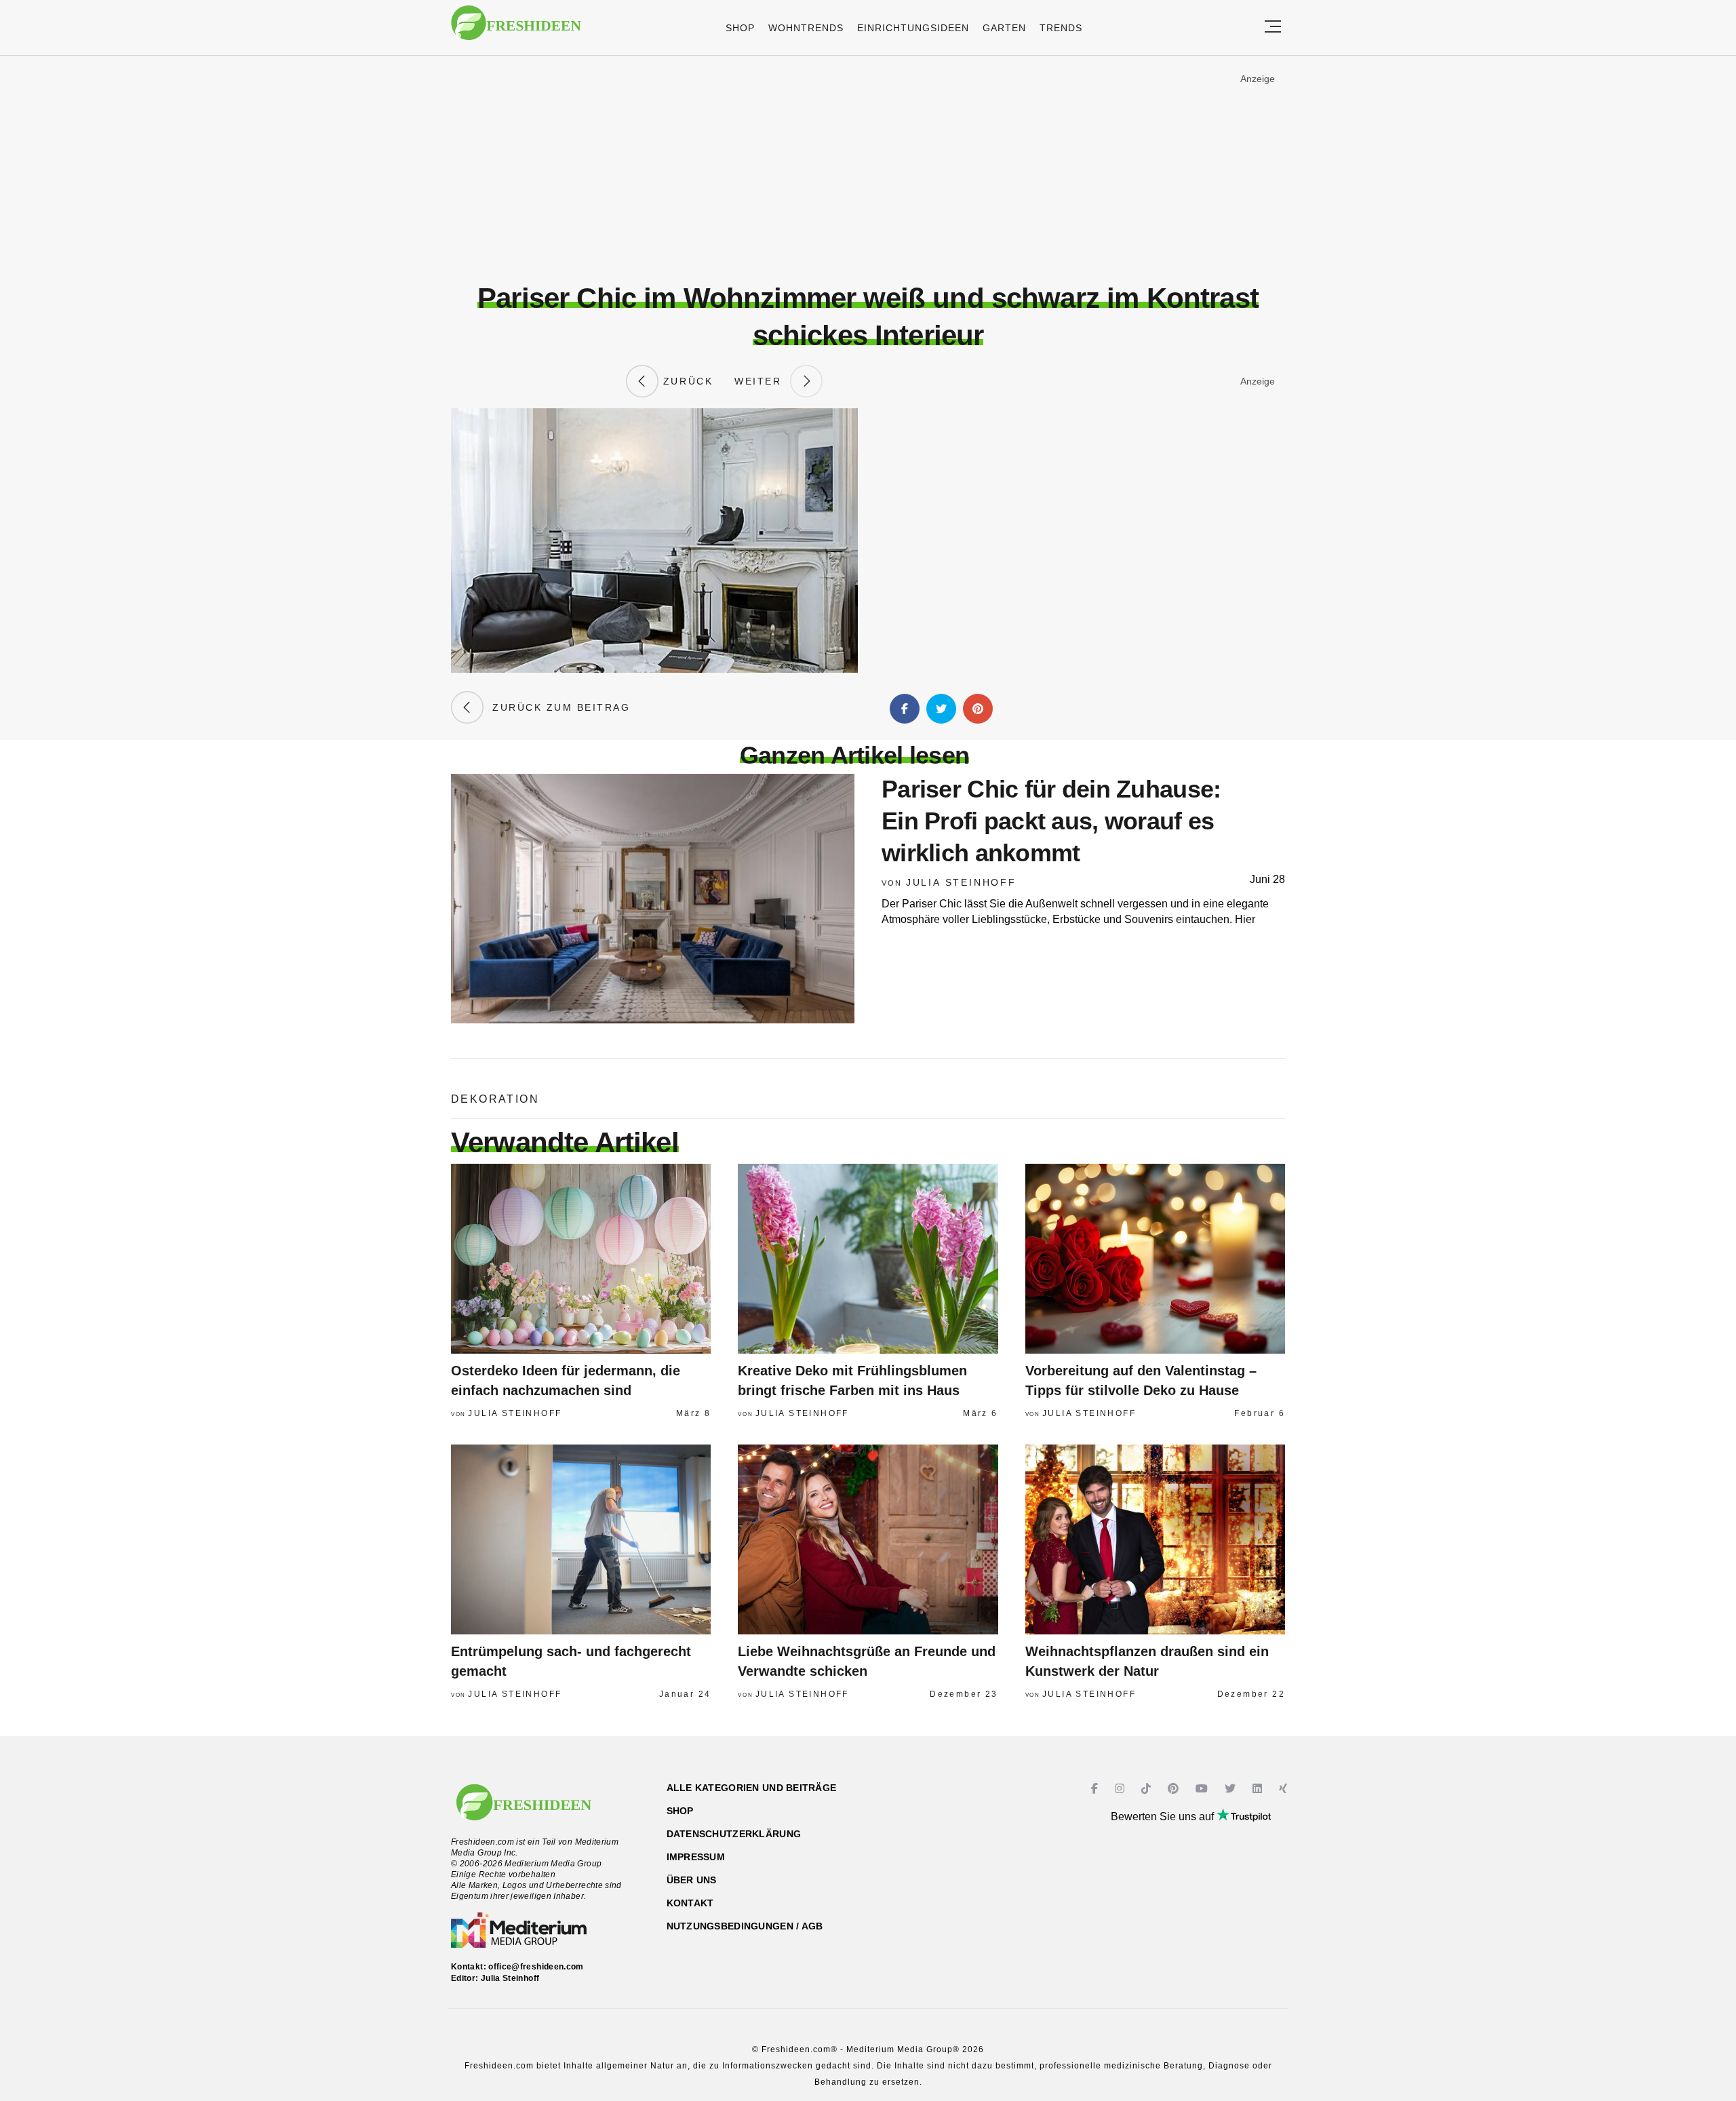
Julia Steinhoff (961, 882)
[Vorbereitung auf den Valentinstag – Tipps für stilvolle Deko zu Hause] (1155, 1259)
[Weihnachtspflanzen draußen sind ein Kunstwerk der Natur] (1155, 1539)
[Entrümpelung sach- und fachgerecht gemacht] (581, 1539)
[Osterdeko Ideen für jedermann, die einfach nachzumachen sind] (581, 1259)
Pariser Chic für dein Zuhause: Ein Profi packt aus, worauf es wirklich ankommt (1051, 821)
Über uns (692, 1880)
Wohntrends (806, 28)
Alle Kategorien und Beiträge (752, 1788)
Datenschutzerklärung (734, 1834)
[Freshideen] (516, 30)
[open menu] (1273, 27)
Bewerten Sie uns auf (1164, 1817)
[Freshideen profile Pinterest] (1175, 1789)
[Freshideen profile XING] (1285, 1789)
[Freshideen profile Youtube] (1203, 1789)
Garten (1004, 28)
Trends (1061, 28)
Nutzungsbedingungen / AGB (745, 1926)
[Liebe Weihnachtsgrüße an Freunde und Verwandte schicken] (868, 1539)
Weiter (762, 381)
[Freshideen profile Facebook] (1096, 1789)
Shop (740, 28)
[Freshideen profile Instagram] (1121, 1789)
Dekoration (495, 1099)
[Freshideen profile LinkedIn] (1259, 1789)
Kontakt (690, 1903)
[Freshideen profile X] (1232, 1789)
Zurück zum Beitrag (557, 707)
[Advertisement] (868, 169)
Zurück (686, 381)
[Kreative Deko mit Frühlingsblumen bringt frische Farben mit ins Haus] (868, 1259)
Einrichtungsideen (913, 28)
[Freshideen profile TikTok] (1148, 1789)
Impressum (696, 1857)
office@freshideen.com (536, 1967)
